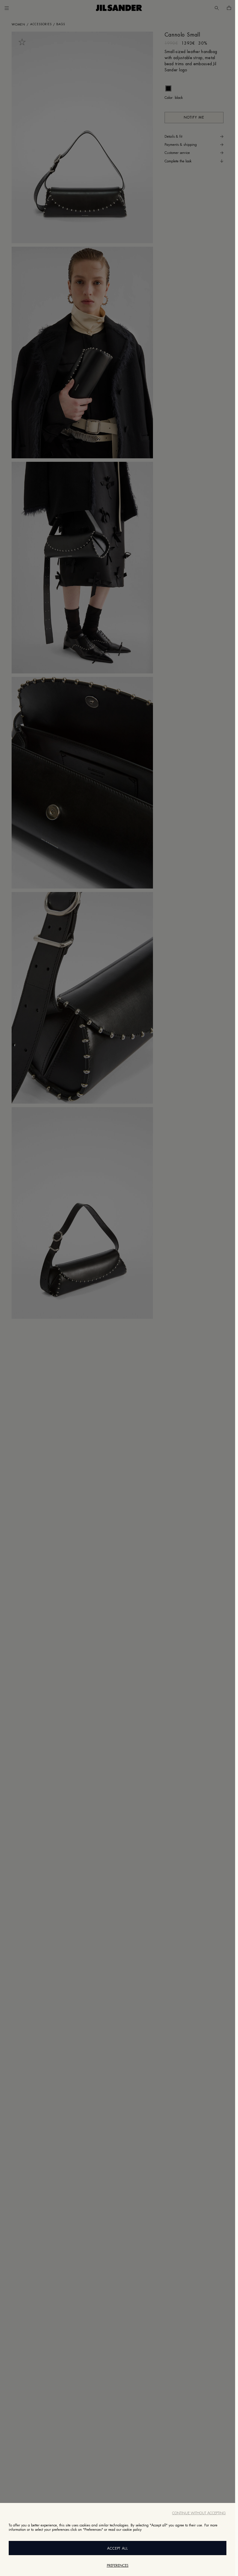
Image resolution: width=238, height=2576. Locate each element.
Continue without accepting (199, 2513)
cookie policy (132, 2530)
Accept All (118, 2548)
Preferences (118, 2566)
